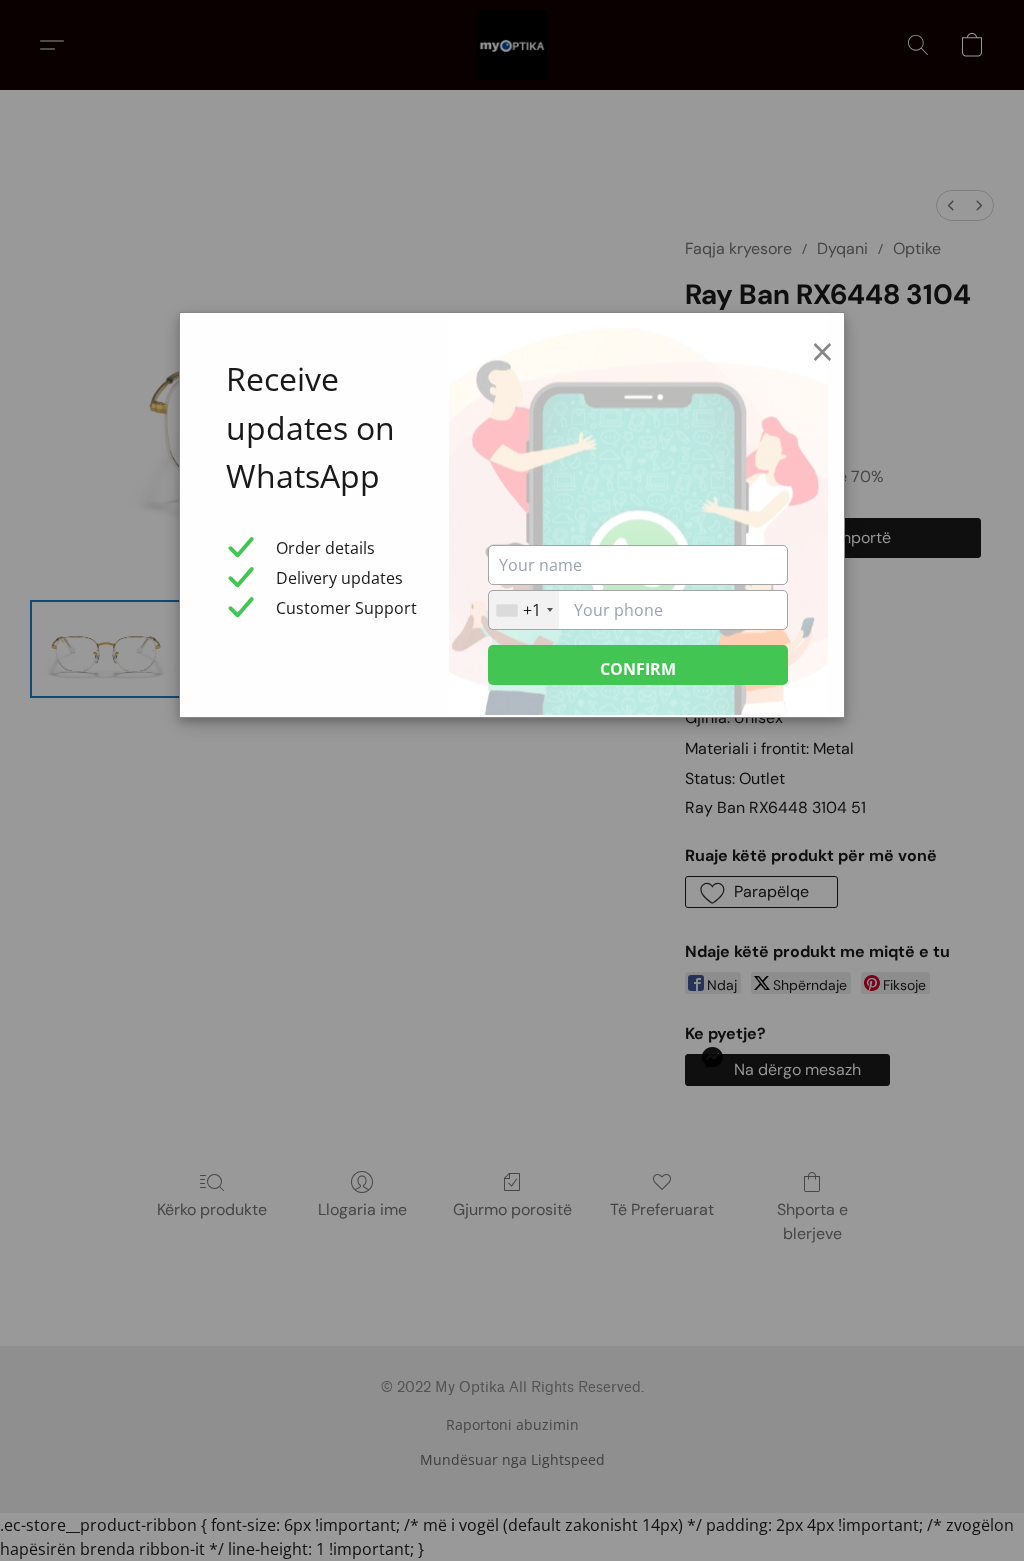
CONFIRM (638, 669)
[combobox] (524, 610)
